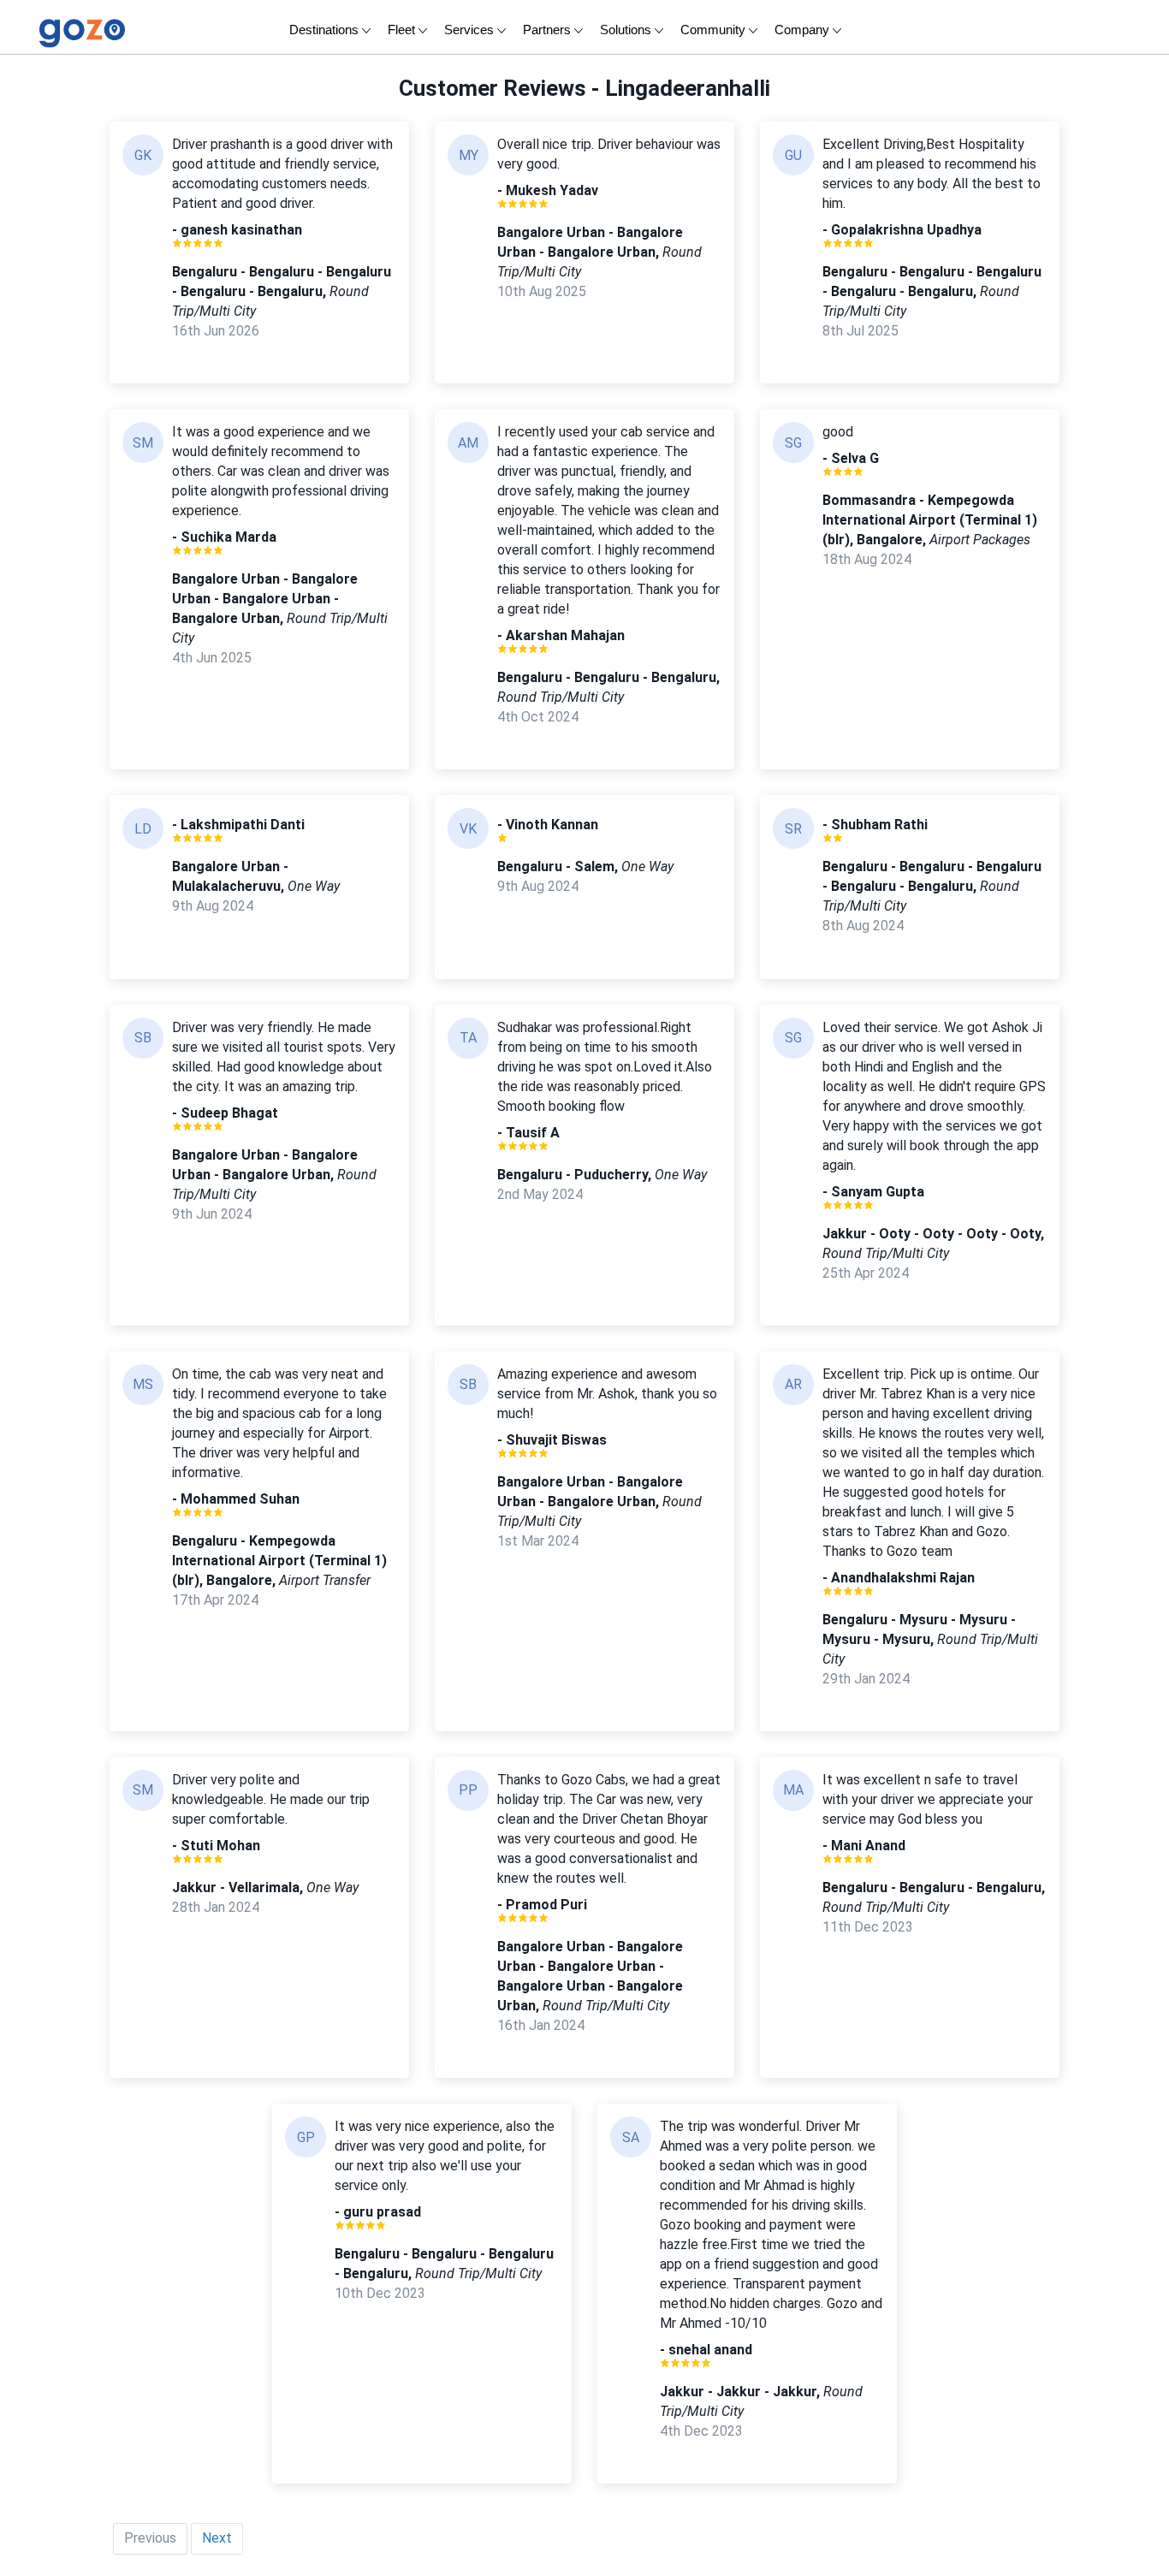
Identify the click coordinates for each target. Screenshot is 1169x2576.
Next (217, 2538)
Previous (150, 2538)
